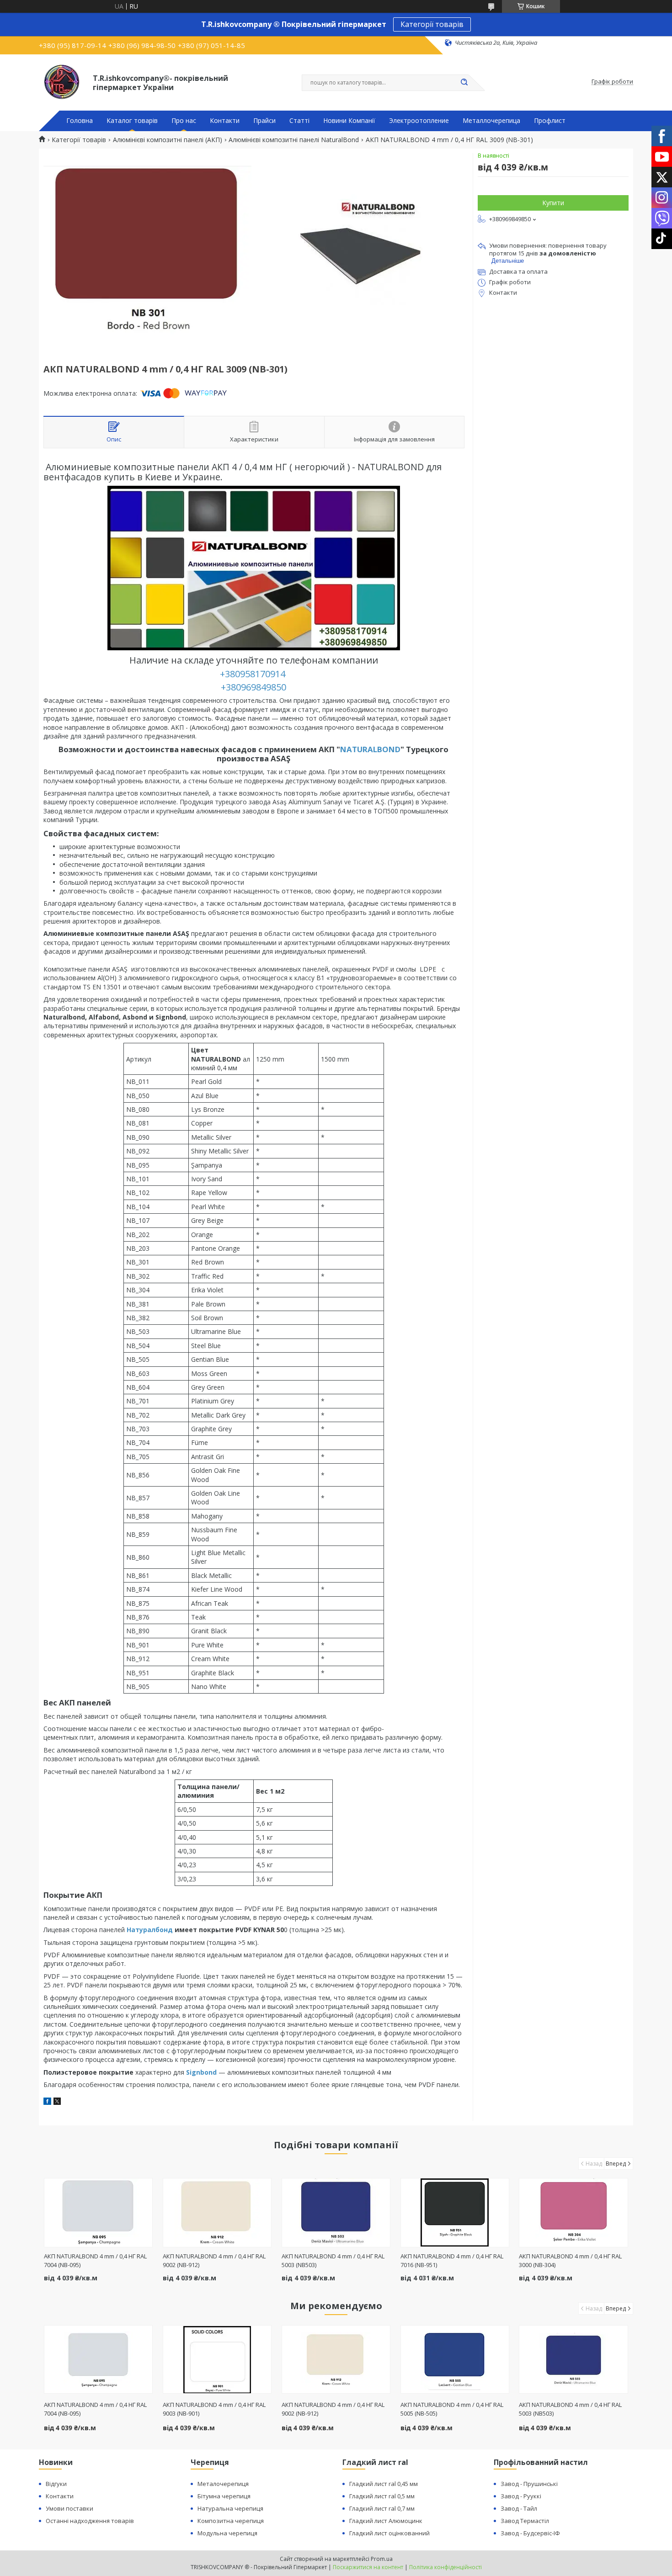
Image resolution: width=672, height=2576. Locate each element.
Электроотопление (419, 121)
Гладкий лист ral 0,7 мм (382, 2508)
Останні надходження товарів (90, 2521)
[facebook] (47, 2102)
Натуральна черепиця (230, 2508)
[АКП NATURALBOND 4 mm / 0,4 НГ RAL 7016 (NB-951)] (455, 2213)
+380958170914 (254, 674)
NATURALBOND (370, 749)
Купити (553, 203)
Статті (299, 121)
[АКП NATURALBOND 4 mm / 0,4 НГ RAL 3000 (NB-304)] (573, 2213)
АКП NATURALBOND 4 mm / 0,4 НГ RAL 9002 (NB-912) (333, 2409)
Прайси (264, 121)
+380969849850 (253, 687)
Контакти (225, 121)
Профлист (550, 121)
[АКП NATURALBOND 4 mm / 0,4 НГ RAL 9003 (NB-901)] (217, 2359)
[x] (57, 2102)
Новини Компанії (349, 121)
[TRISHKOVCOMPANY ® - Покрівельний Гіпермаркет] (62, 82)
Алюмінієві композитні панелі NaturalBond (294, 140)
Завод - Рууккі (521, 2496)
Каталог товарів (132, 121)
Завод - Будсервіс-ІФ (530, 2533)
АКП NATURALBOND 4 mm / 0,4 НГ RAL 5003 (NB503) (570, 2409)
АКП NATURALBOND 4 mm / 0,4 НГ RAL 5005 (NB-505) (452, 2409)
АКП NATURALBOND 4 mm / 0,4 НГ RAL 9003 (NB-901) (214, 2409)
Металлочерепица (491, 121)
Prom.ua (382, 2559)
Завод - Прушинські (529, 2484)
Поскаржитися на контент (368, 2567)
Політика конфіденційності (445, 2567)
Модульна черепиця (227, 2533)
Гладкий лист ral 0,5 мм (382, 2496)
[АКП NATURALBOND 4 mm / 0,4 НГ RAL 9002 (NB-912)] (217, 2213)
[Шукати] (464, 83)
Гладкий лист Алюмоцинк (386, 2521)
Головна (80, 121)
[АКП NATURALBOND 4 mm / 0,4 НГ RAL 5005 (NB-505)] (455, 2359)
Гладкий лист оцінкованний (389, 2533)
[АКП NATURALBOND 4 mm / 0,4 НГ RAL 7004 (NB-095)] (99, 2213)
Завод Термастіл (525, 2521)
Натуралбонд (150, 1930)
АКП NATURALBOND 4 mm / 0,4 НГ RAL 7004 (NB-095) (95, 2409)
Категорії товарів (432, 24)
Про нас (184, 121)
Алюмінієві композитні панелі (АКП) (168, 140)
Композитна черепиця (231, 2521)
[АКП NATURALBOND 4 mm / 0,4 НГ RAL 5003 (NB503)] (336, 2213)
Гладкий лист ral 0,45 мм (384, 2484)
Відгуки (56, 2484)
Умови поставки (69, 2508)
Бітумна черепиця (224, 2496)
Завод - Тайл (519, 2508)
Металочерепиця (223, 2484)
